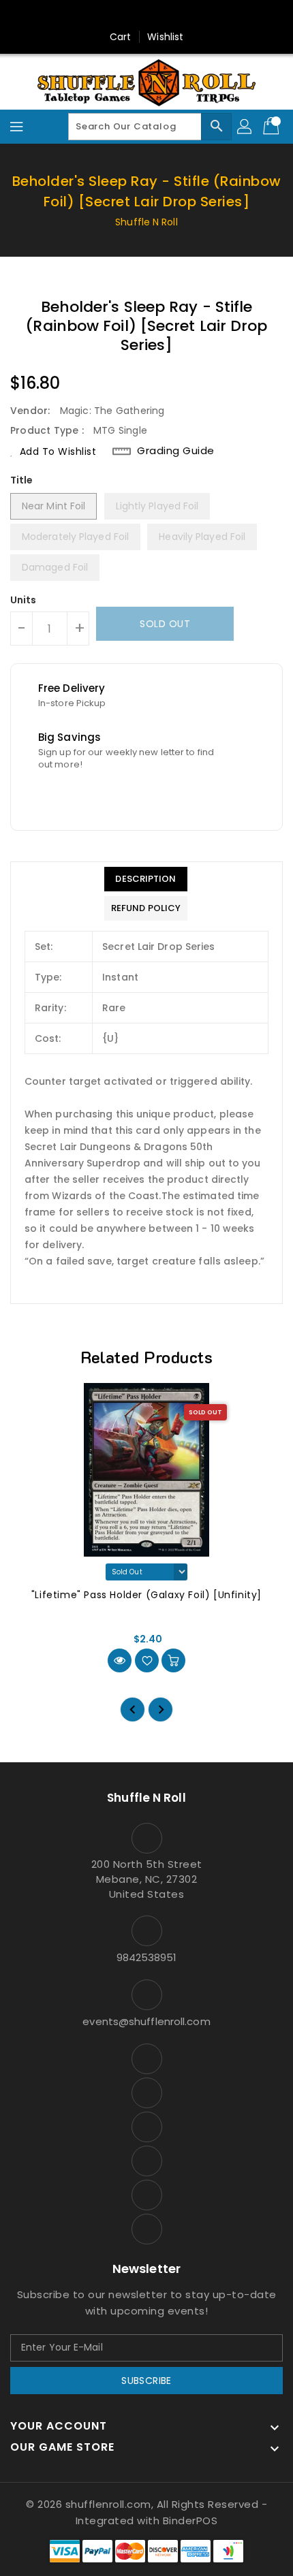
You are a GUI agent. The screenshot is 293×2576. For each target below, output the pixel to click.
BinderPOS (190, 2521)
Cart (120, 37)
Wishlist (165, 37)
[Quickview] (120, 1660)
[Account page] (245, 127)
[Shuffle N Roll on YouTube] (134, 16)
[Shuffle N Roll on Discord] (159, 16)
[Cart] (273, 127)
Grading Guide (176, 451)
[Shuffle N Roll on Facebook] (82, 16)
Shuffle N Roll (146, 222)
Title (22, 480)
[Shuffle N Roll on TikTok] (211, 16)
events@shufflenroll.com (146, 2021)
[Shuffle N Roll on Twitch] (185, 16)
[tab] (146, 879)
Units (24, 600)
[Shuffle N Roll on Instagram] (108, 16)
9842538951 (147, 1957)
